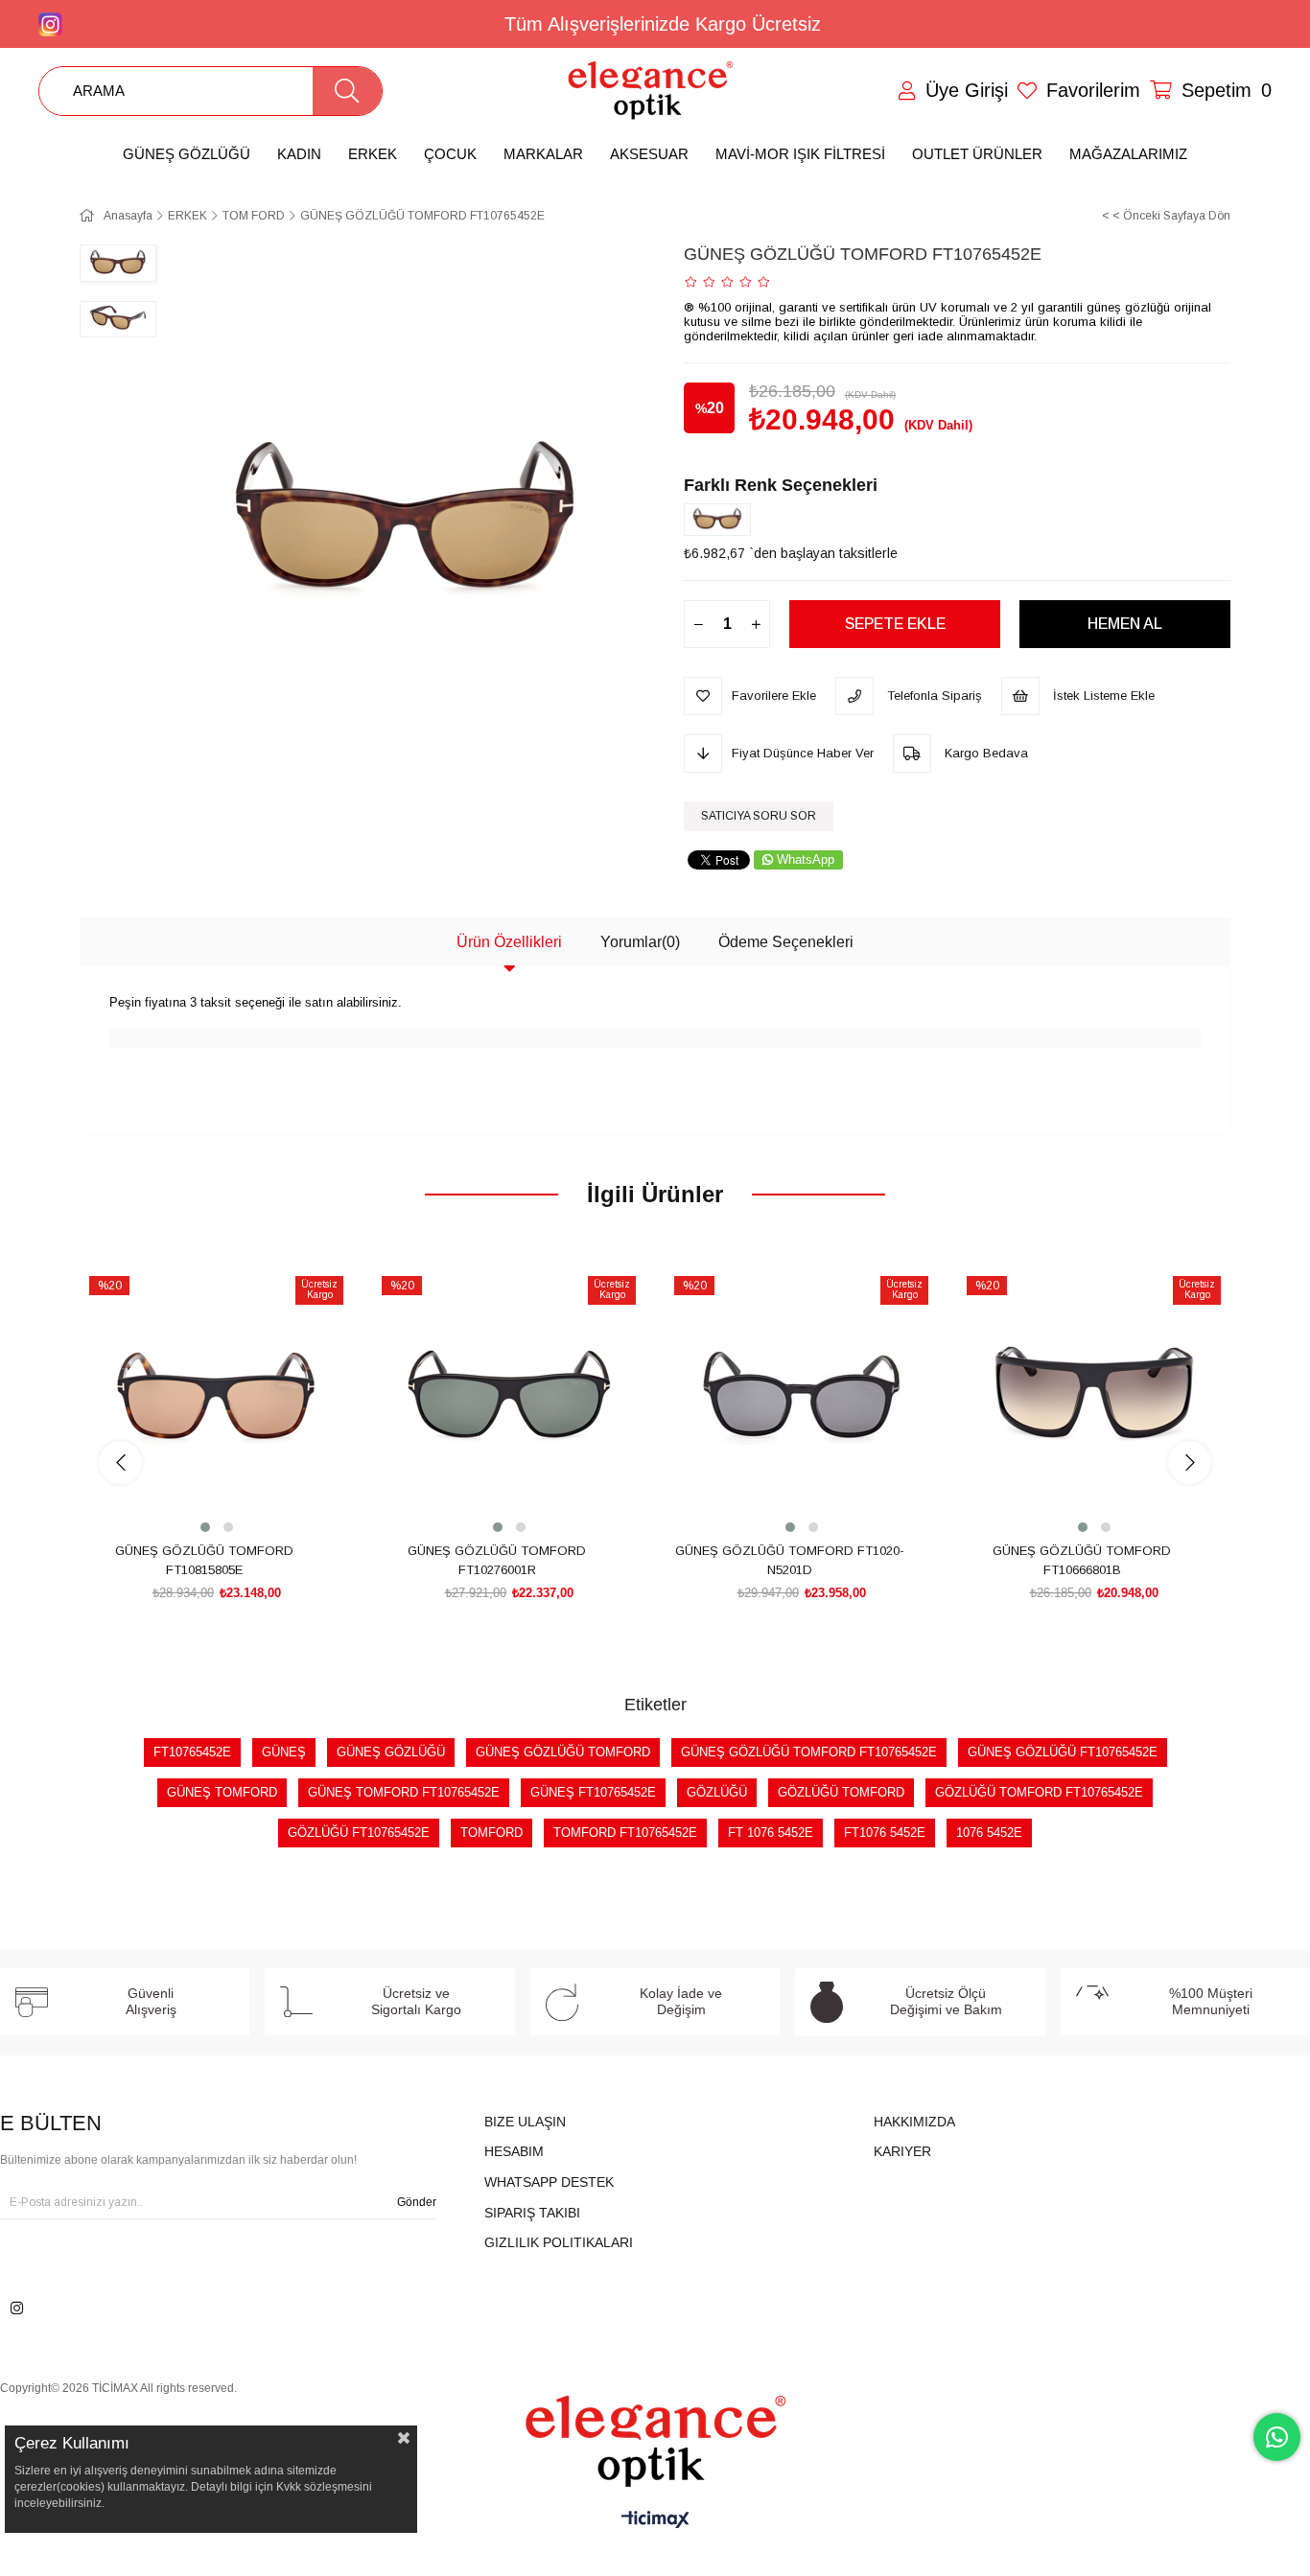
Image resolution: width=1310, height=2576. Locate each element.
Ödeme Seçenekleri (786, 942)
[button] (205, 1527)
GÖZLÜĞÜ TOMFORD (841, 1792)
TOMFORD (491, 1833)
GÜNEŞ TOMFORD (222, 1792)
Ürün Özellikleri (509, 942)
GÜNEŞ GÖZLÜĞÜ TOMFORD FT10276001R (497, 1560)
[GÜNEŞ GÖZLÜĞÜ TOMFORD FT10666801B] (1094, 1400)
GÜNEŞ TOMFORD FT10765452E (404, 1792)
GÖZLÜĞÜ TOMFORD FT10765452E (1039, 1792)
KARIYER (902, 2151)
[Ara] (347, 91)
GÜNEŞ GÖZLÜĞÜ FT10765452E (1063, 1752)
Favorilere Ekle (195, 1501)
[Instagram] (17, 2308)
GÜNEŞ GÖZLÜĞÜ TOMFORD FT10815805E (204, 1560)
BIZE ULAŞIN (525, 2122)
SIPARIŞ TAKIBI (532, 2213)
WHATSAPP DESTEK (549, 2182)
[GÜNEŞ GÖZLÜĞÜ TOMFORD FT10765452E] (722, 520)
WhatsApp (806, 859)
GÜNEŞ (284, 1752)
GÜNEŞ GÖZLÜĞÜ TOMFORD (563, 1752)
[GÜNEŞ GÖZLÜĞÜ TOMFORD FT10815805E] (216, 1400)
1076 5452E (989, 1833)
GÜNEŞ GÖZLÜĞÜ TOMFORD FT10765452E (809, 1752)
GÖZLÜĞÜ (717, 1792)
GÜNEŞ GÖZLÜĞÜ (391, 1752)
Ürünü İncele (238, 1501)
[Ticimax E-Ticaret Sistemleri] (655, 2521)
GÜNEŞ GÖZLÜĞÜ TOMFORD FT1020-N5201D (790, 1560)
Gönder (417, 2202)
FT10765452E (192, 1752)
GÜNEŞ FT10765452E (593, 1792)
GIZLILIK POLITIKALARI (559, 2242)
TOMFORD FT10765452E (625, 1833)
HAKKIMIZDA (914, 2122)
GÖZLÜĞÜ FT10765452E (359, 1833)
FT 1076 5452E (771, 1833)
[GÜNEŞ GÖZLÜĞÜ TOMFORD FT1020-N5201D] (801, 1400)
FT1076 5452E (885, 1833)
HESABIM (514, 2151)
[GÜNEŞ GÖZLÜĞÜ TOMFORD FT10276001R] (509, 1400)
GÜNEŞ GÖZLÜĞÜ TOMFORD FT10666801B (1082, 1560)
